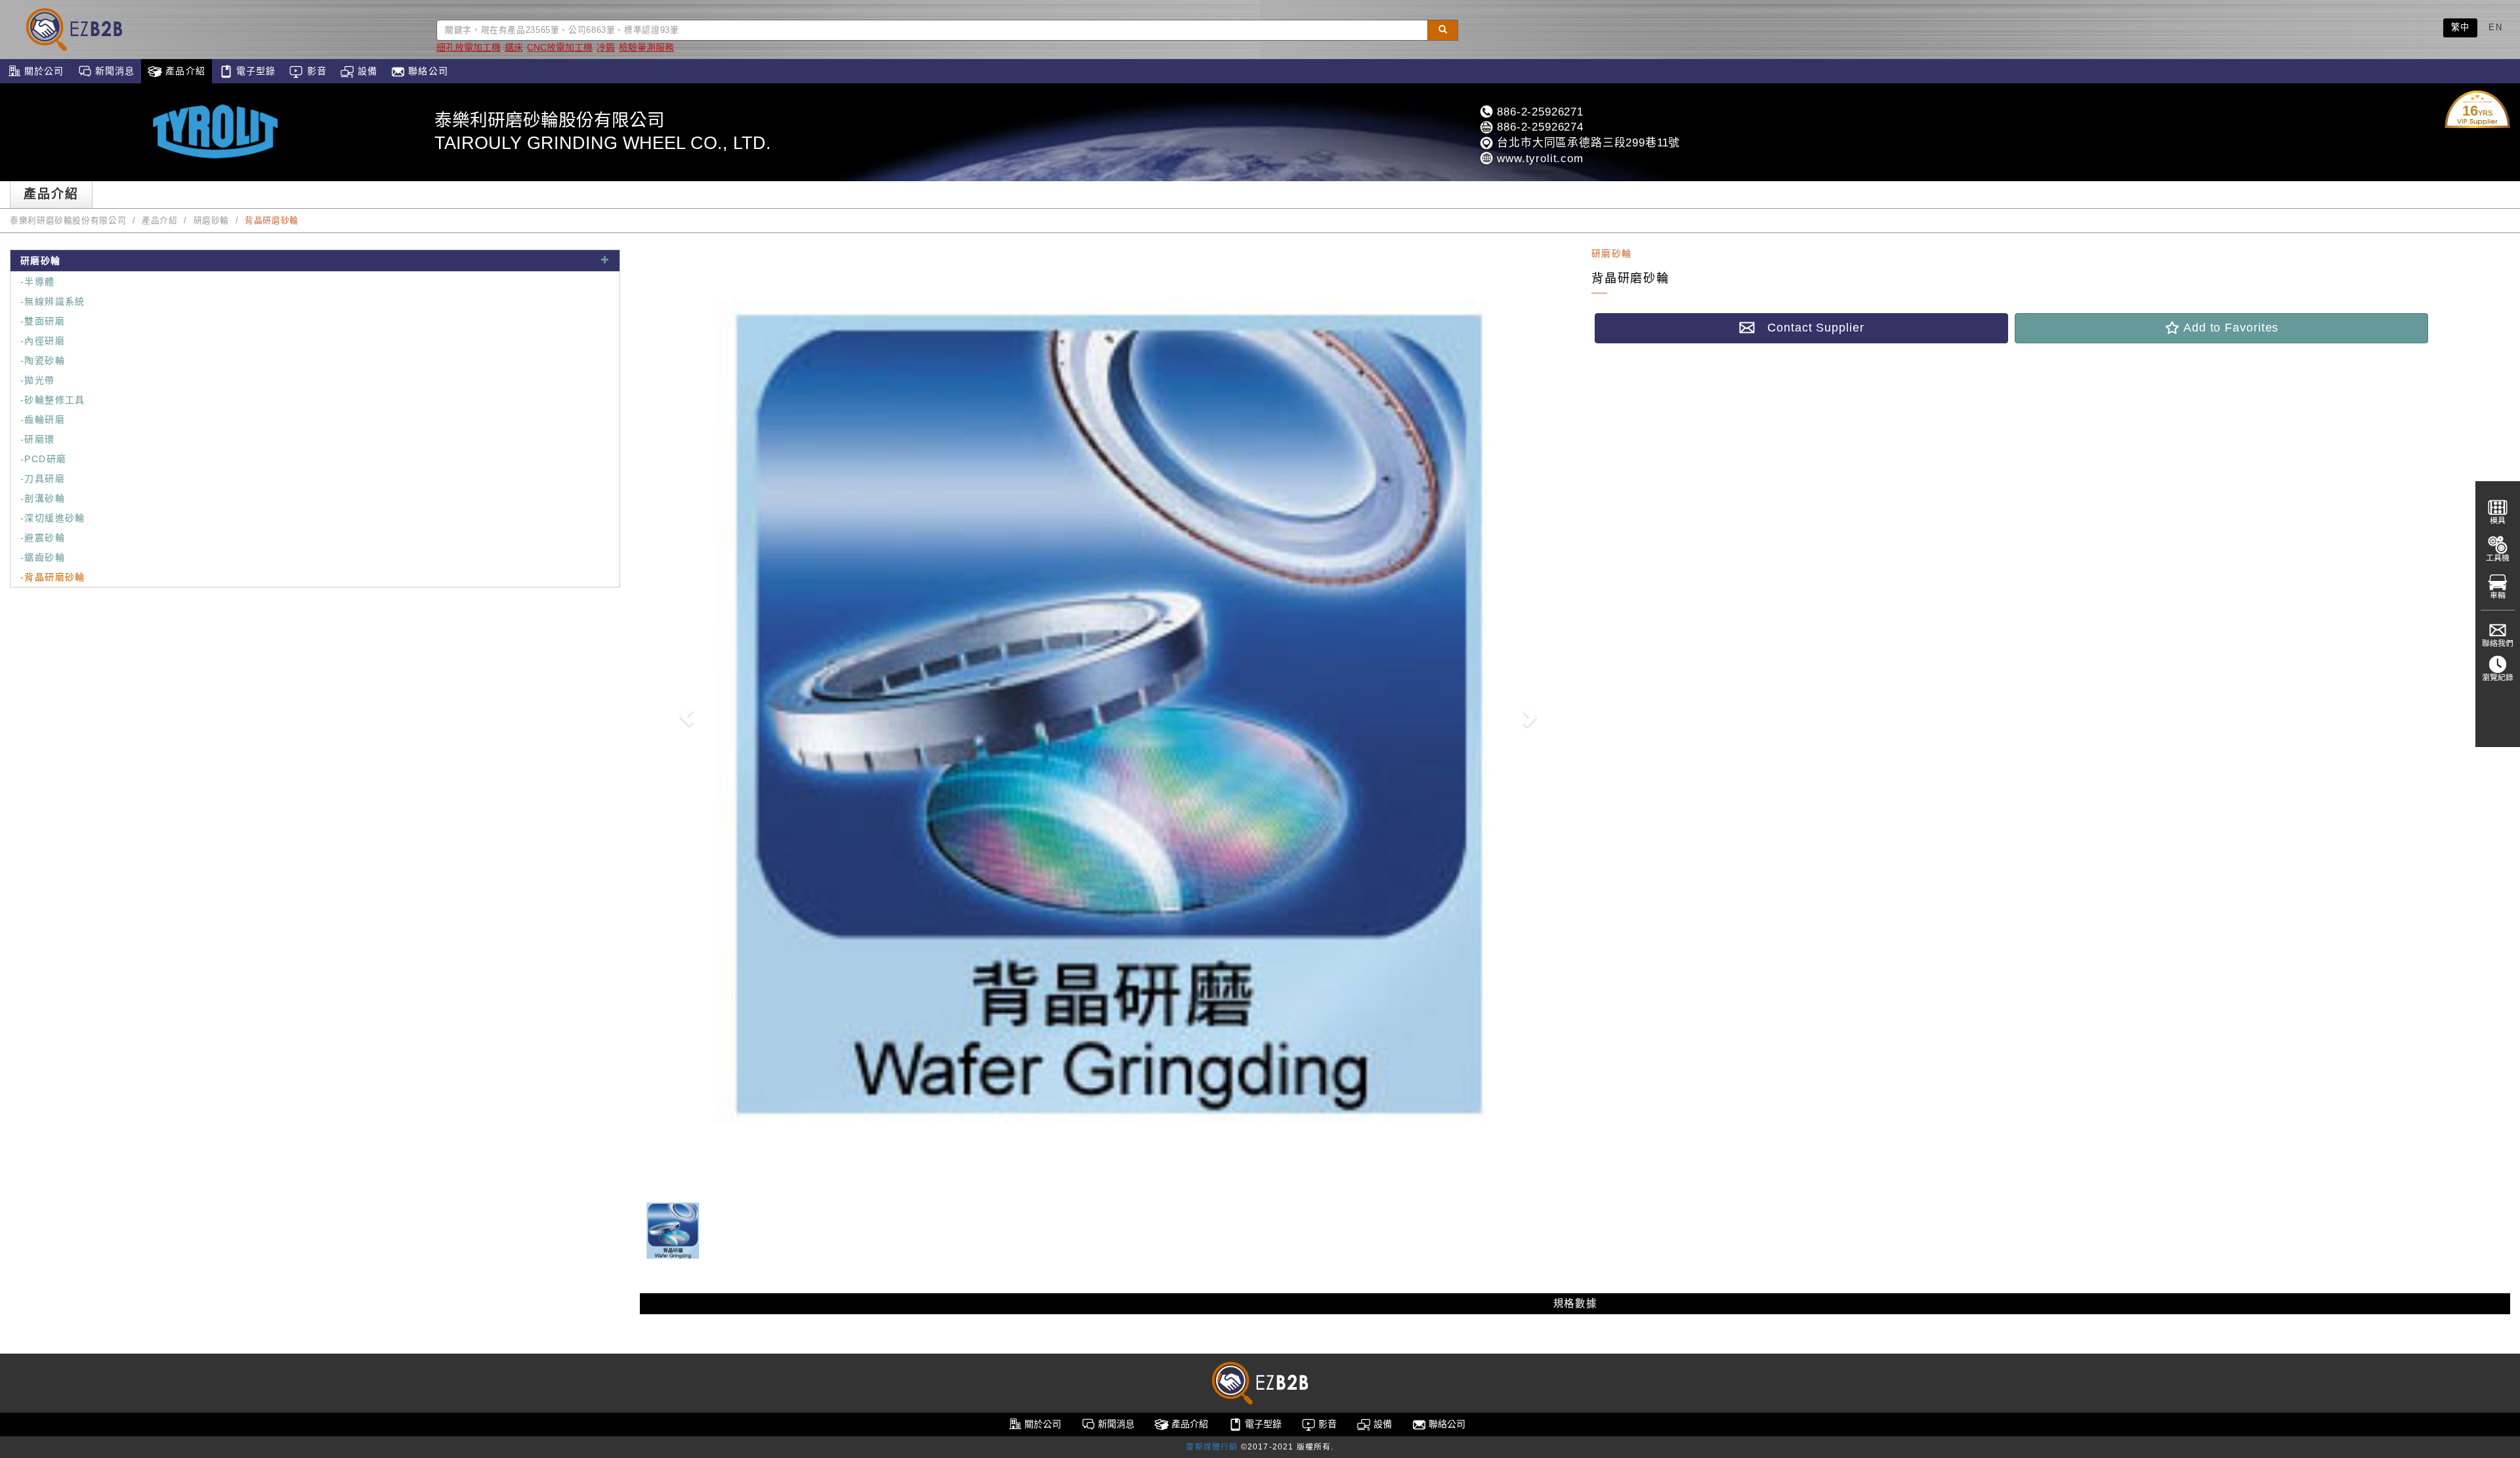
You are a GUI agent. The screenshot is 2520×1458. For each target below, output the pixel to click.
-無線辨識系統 (53, 301)
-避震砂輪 (43, 538)
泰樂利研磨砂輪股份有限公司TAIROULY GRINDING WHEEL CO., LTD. (603, 132)
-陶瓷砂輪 (43, 360)
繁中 (2461, 27)
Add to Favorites (2229, 328)
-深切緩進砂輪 (53, 518)
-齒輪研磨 (43, 419)
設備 (366, 71)
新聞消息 (114, 71)
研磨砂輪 (212, 221)
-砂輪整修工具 (53, 400)
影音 (315, 71)
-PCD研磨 (43, 459)
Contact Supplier (1809, 328)
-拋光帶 (38, 380)
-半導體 (38, 282)
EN (2495, 27)
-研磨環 (38, 439)
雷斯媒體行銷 (1212, 1447)
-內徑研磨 (43, 341)
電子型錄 (255, 71)
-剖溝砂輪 (43, 498)
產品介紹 (184, 71)
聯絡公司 (427, 71)
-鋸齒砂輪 (43, 557)
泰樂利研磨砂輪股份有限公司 (68, 221)
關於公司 (43, 71)
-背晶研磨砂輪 (53, 577)
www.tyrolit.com (1538, 159)
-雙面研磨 (43, 321)
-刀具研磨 (43, 479)
